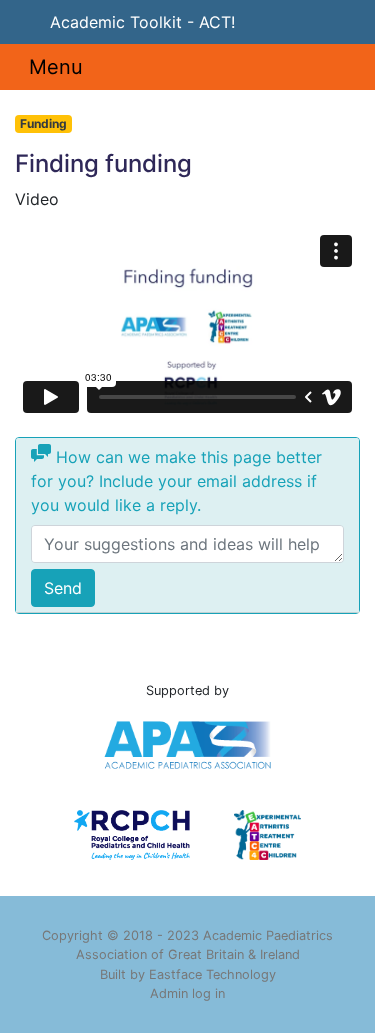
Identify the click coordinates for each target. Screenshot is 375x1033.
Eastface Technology (212, 974)
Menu (56, 67)
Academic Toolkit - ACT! (142, 22)
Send (63, 588)
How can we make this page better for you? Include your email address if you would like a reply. (176, 481)
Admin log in (187, 993)
